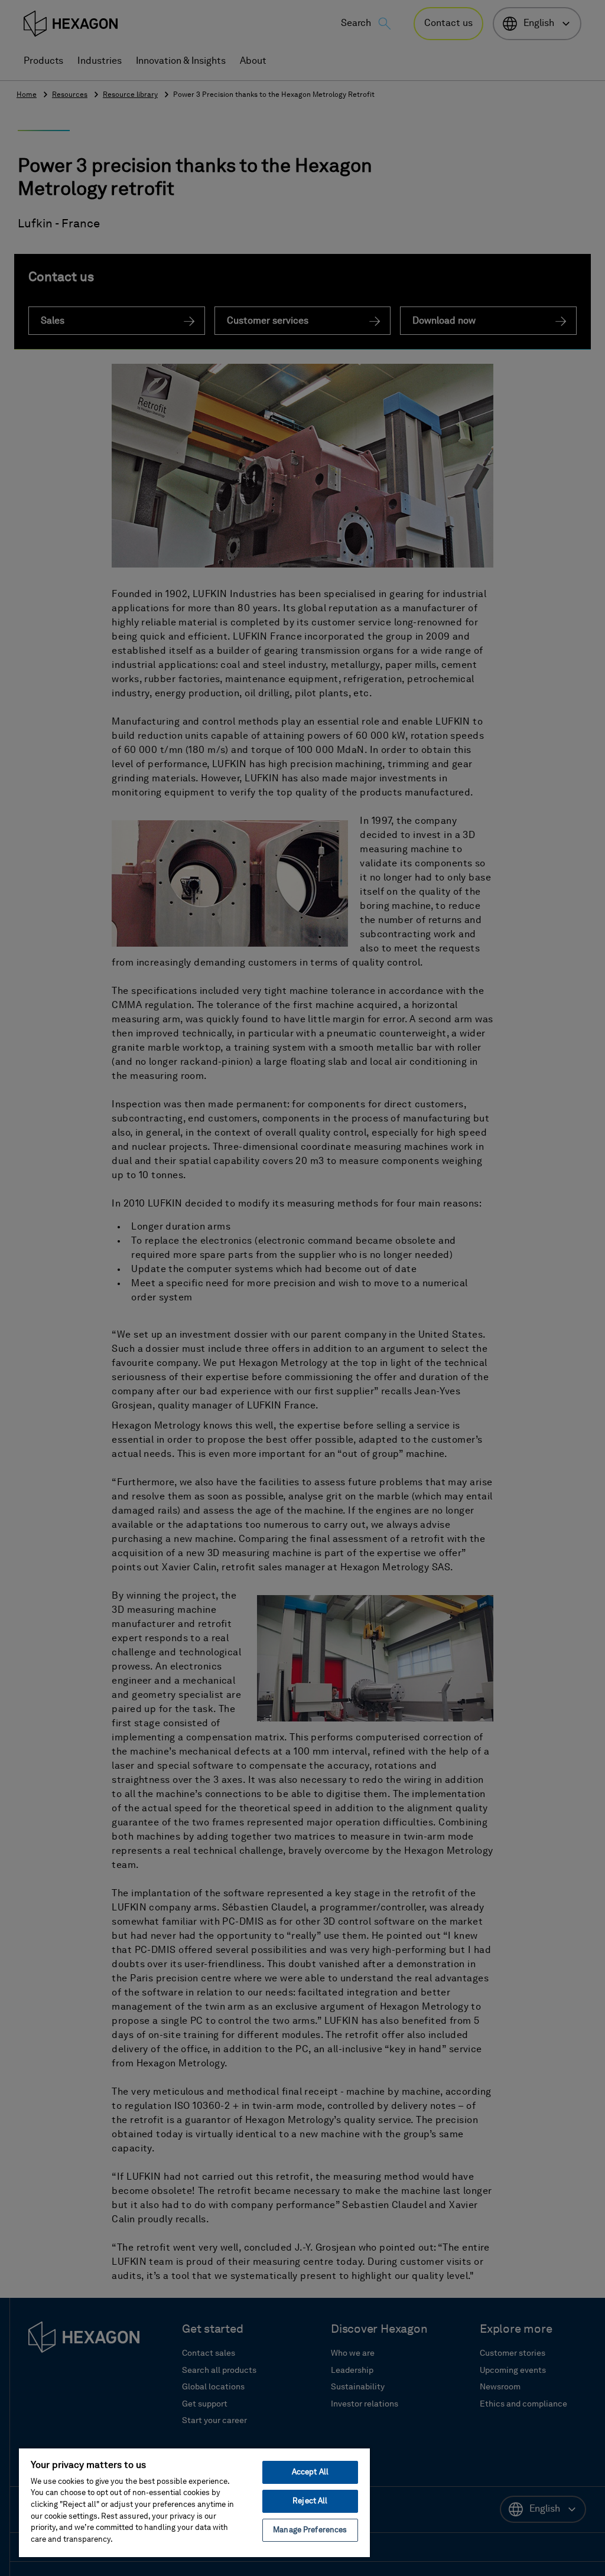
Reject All (310, 2501)
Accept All (310, 2472)
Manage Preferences (310, 2530)
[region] (194, 2502)
